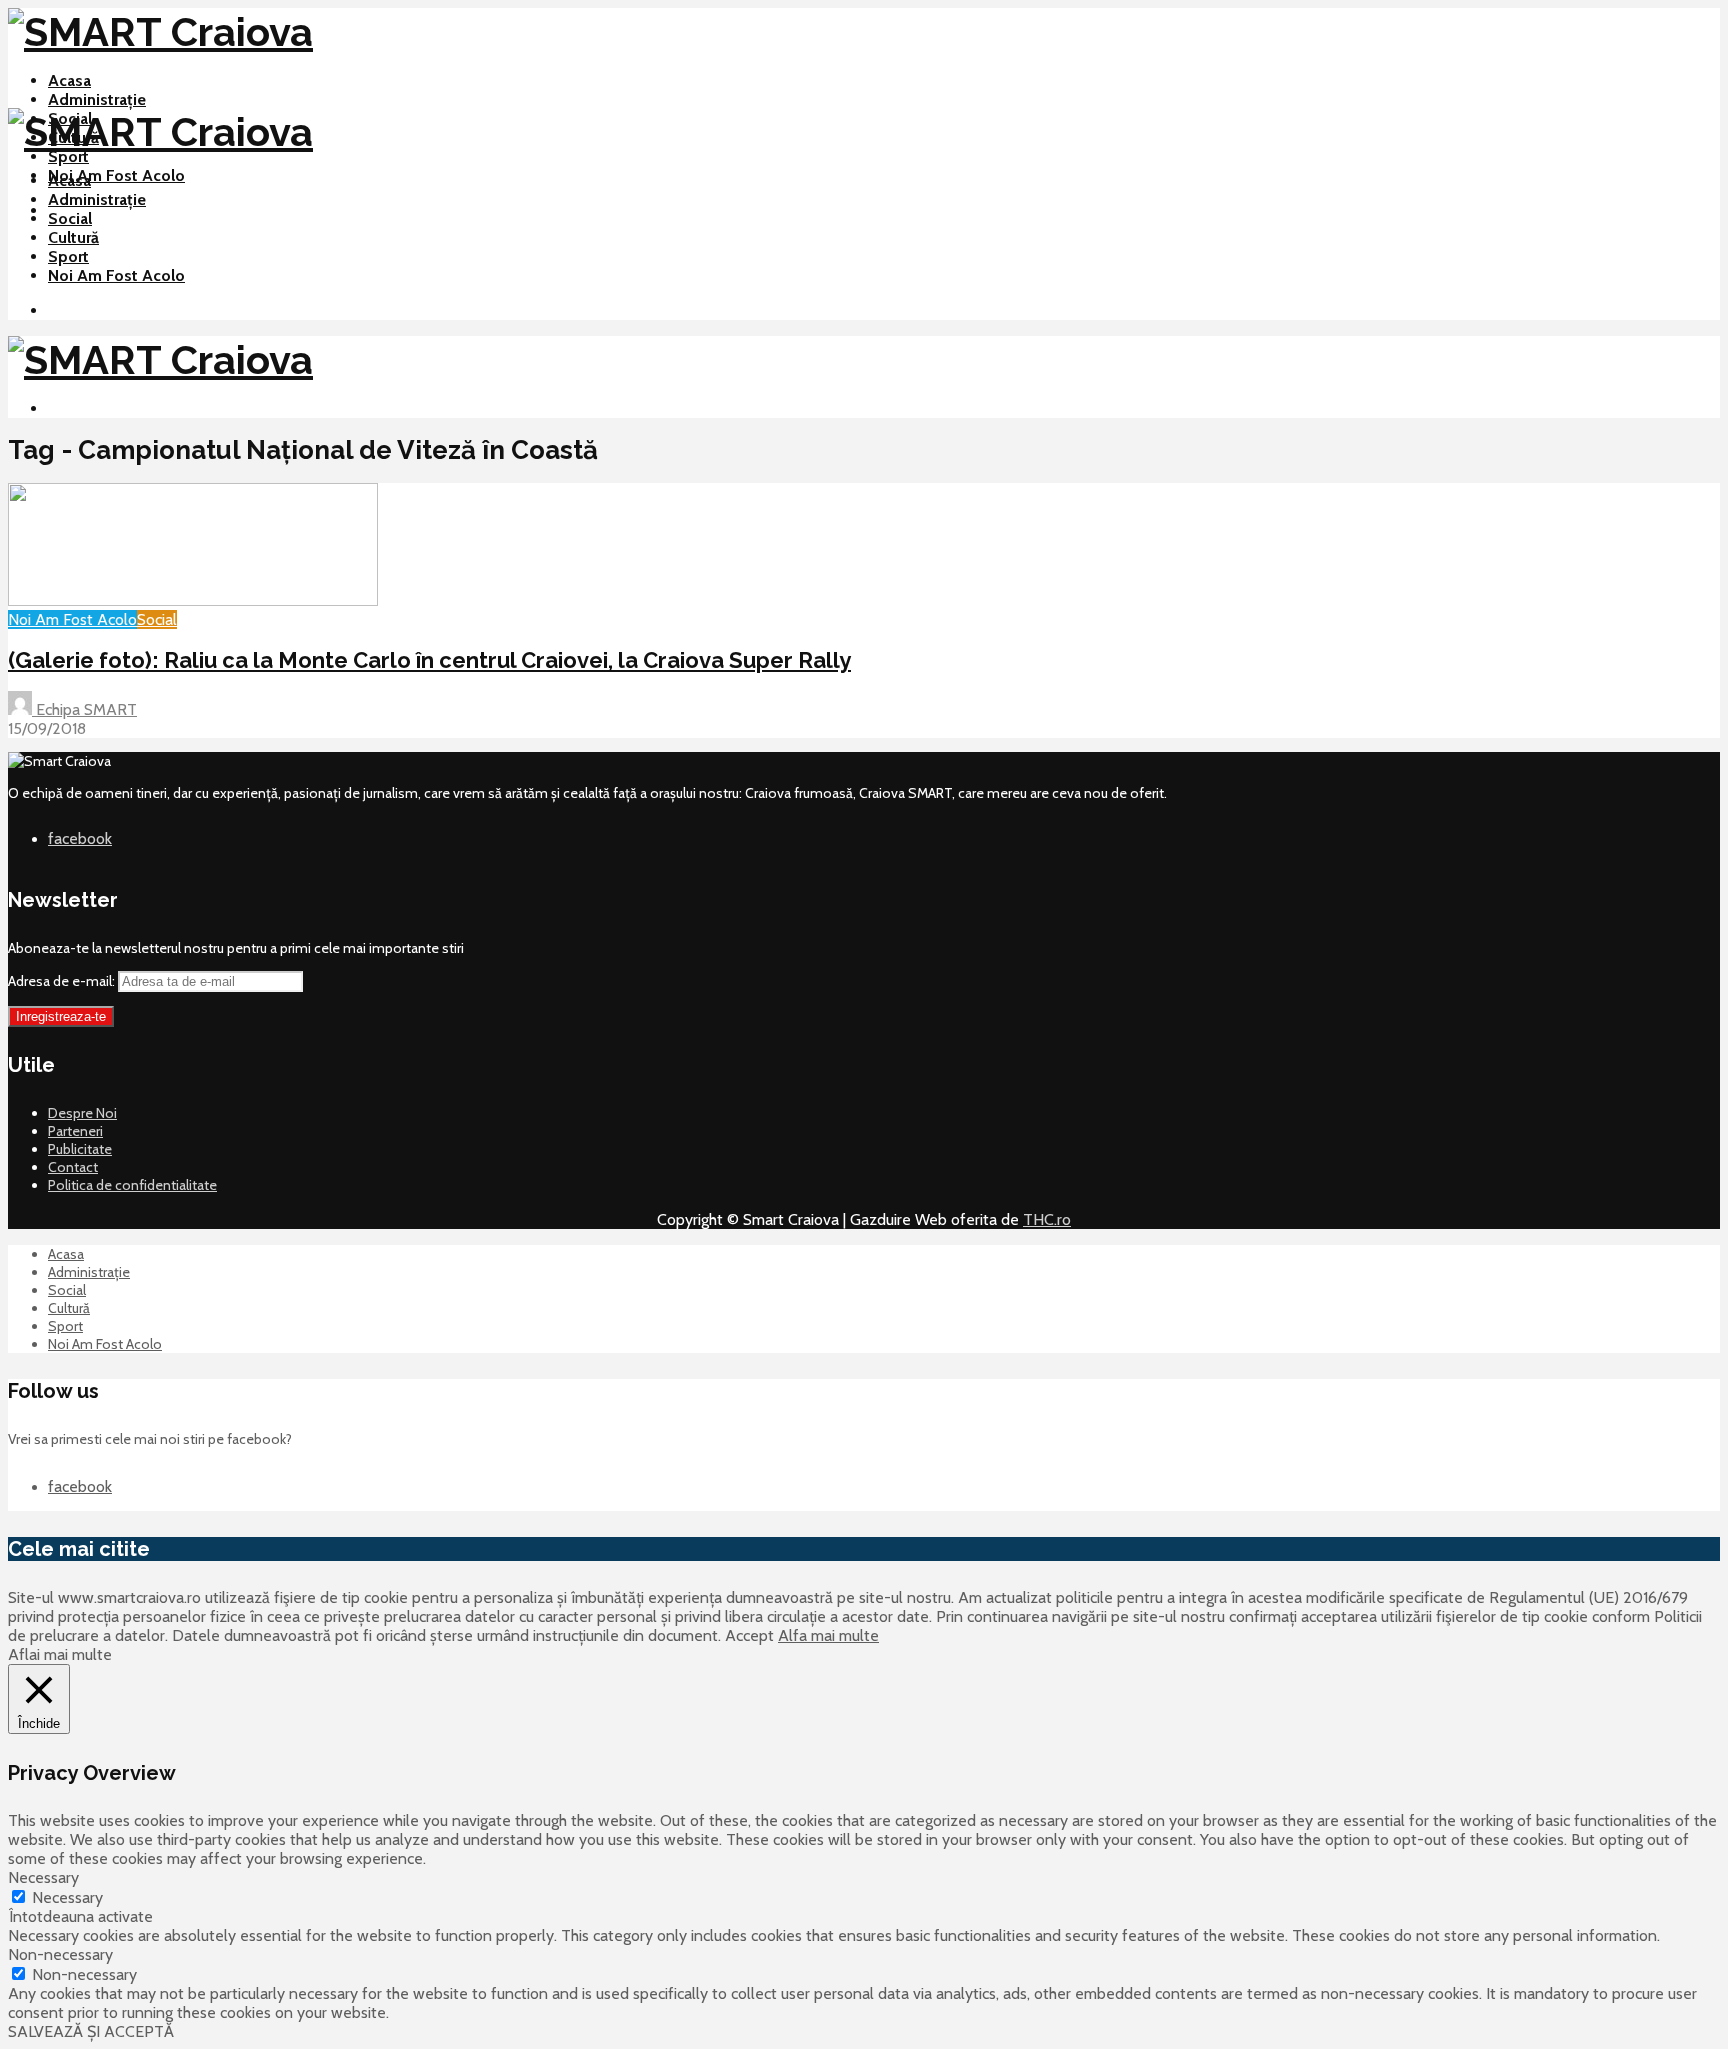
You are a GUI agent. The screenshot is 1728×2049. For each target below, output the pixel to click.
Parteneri (75, 1131)
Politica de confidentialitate (132, 1185)
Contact (73, 1167)
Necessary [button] (43, 1877)
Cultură (73, 237)
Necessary (67, 1897)
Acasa (69, 80)
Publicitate (80, 1149)
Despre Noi (82, 1113)
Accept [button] (749, 1635)
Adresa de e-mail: (63, 981)
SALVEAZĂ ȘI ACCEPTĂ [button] (91, 2031)
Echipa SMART (84, 709)
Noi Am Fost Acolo (116, 175)
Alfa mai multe (828, 1635)
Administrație (97, 99)
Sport (68, 156)
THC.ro (1047, 1219)
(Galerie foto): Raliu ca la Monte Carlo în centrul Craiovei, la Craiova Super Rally (429, 660)
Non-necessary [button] (60, 1954)
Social (70, 218)
